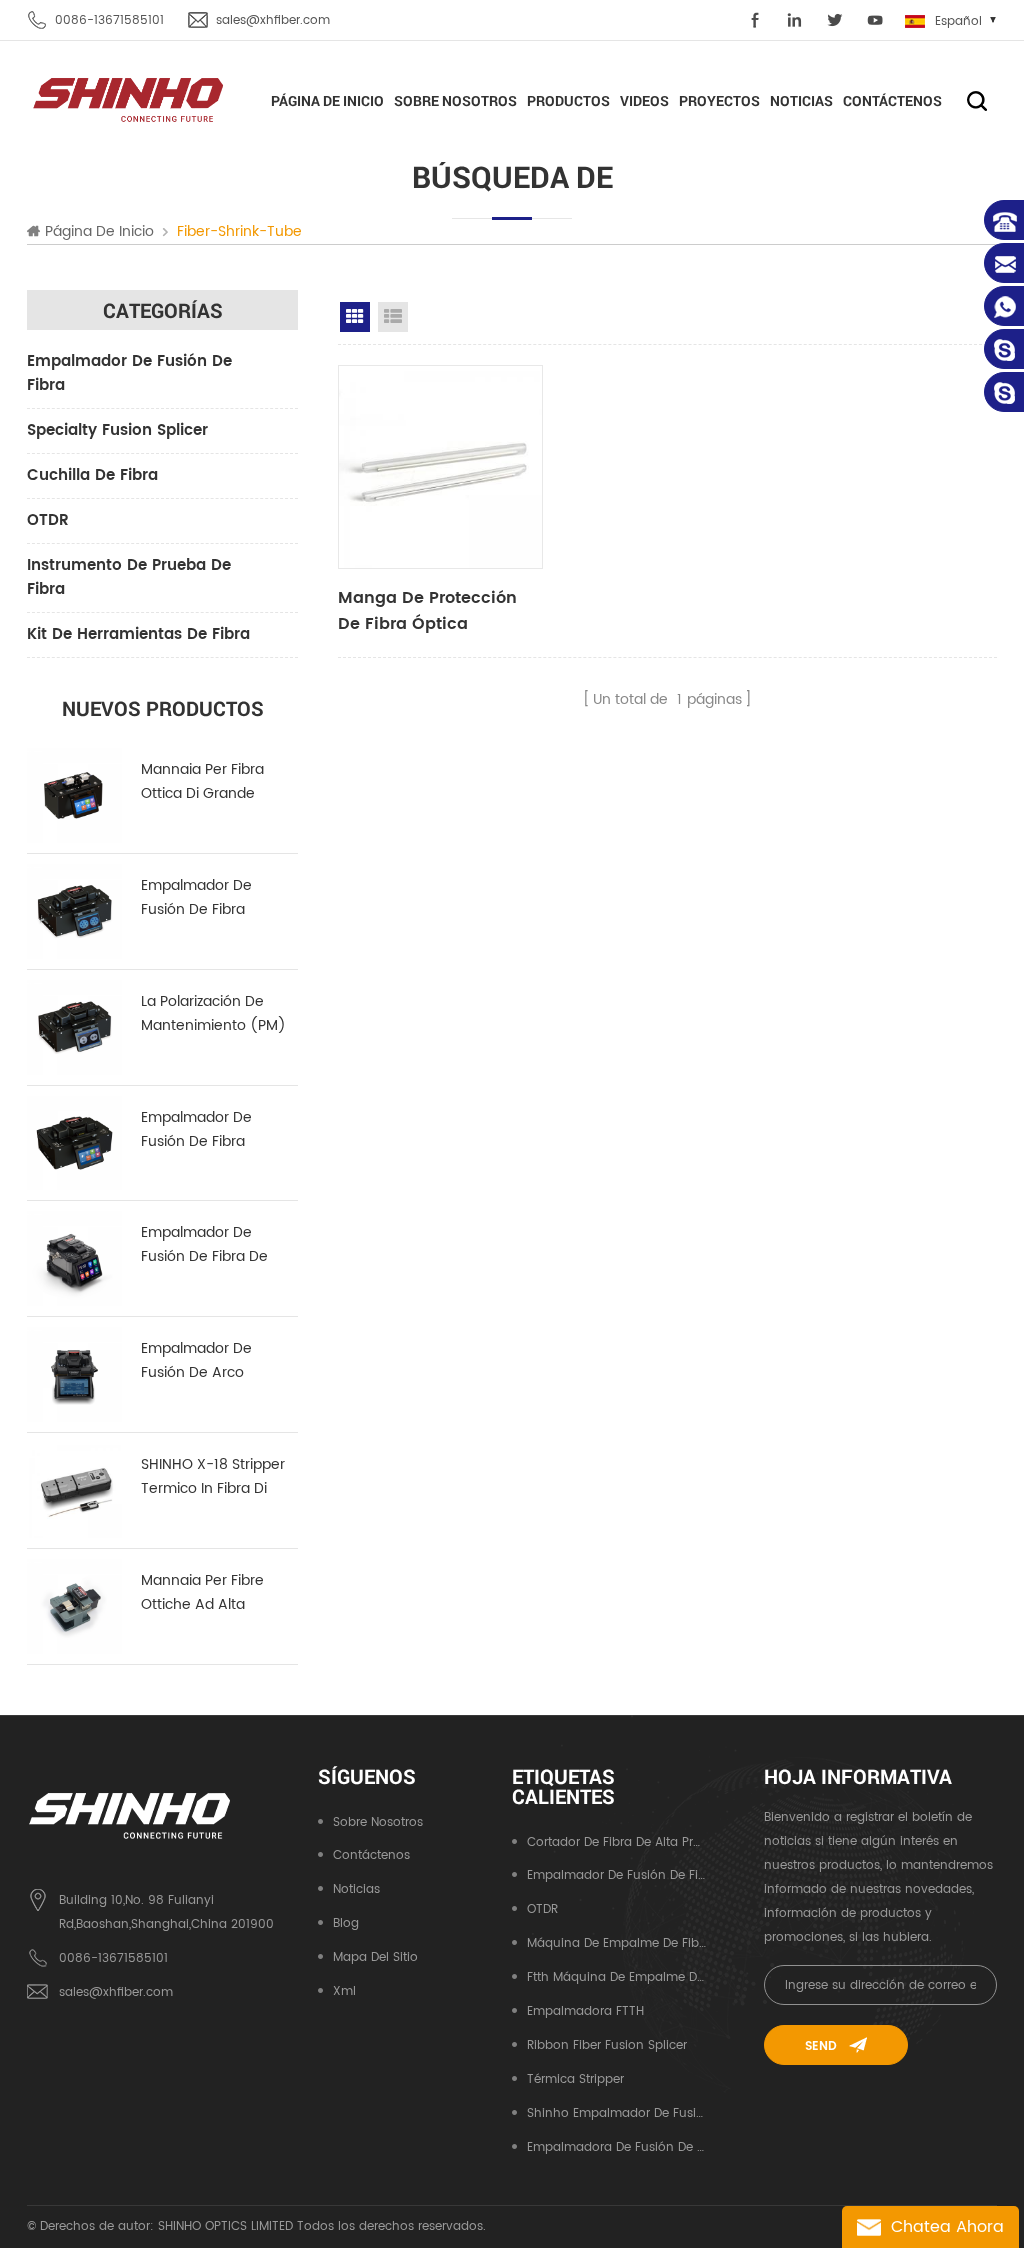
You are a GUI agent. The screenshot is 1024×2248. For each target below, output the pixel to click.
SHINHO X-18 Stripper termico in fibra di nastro (213, 1477)
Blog (346, 1923)
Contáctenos (892, 100)
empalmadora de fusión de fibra (616, 2147)
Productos (568, 100)
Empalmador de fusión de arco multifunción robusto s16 (213, 1361)
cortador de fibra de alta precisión (616, 1842)
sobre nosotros (455, 100)
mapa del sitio (375, 1957)
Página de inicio (327, 100)
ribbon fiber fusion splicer (607, 2045)
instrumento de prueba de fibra (129, 577)
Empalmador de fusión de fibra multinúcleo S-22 (198, 898)
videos (644, 100)
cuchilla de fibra (92, 475)
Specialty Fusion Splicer (117, 430)
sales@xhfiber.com (273, 20)
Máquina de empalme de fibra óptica (616, 1943)
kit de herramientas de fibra (138, 634)
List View (393, 317)
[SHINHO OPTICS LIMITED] (129, 98)
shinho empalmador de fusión (616, 2113)
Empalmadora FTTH (585, 2011)
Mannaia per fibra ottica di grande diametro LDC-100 (204, 782)
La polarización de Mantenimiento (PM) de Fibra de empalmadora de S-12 (217, 1014)
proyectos (719, 100)
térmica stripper (575, 2079)
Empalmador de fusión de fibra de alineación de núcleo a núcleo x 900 (214, 1245)
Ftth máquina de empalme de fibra (616, 1977)
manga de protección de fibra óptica (427, 611)
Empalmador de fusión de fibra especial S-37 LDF (200, 1130)
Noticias (801, 100)
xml (344, 1991)
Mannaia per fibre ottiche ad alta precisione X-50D (202, 1593)
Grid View (355, 317)
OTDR (48, 520)
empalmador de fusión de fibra (129, 373)
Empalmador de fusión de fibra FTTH (616, 1875)
